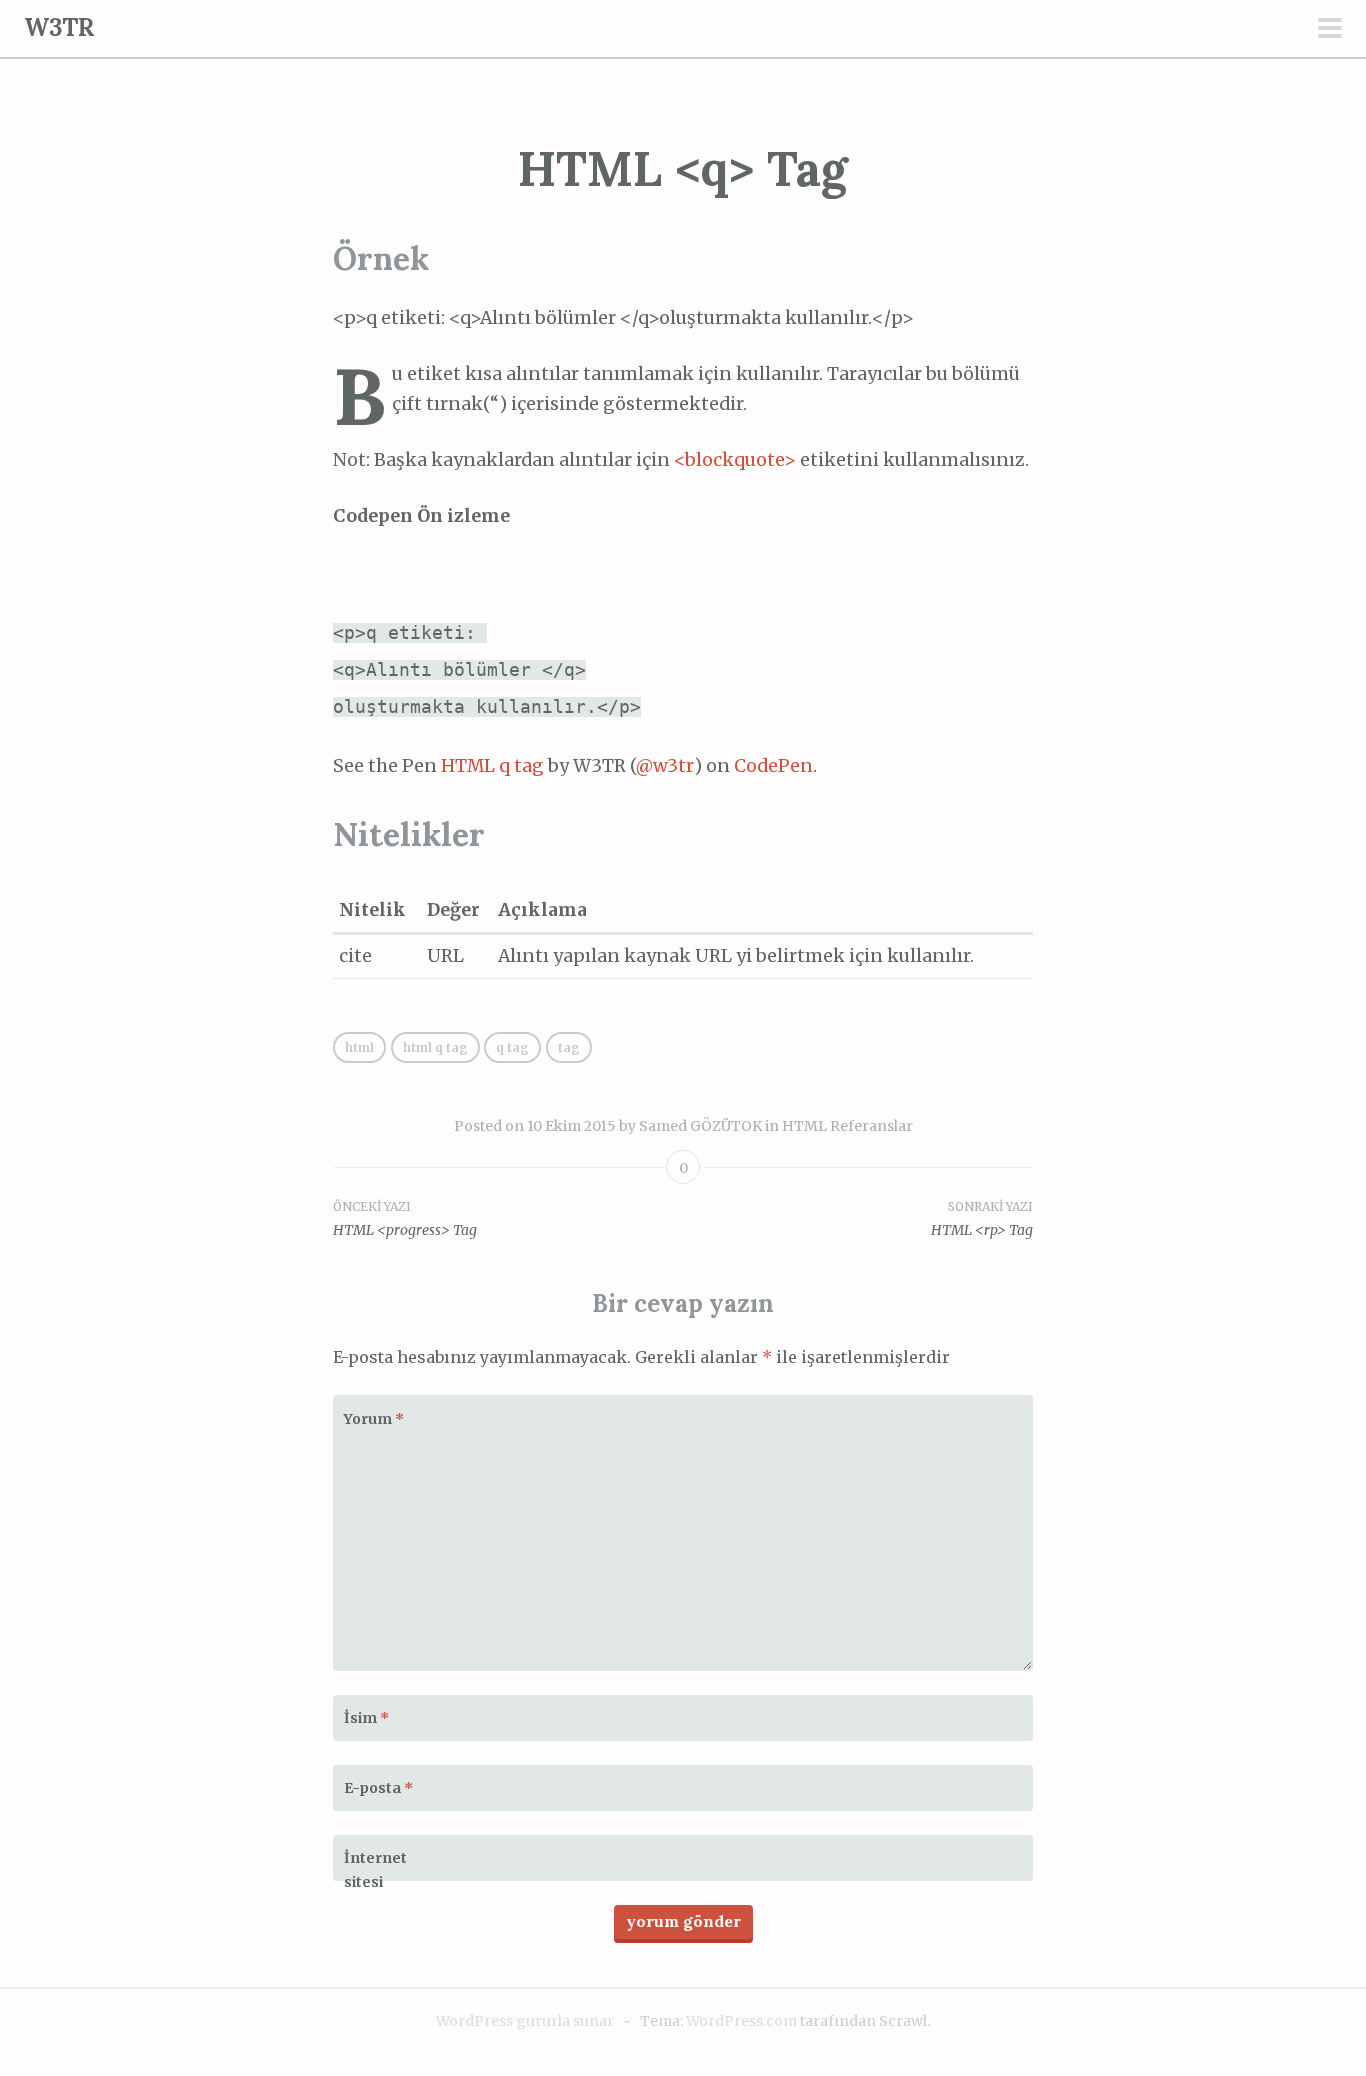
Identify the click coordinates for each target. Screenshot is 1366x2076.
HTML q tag (492, 766)
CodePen (773, 766)
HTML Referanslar (847, 1126)
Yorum (374, 1419)
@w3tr (665, 766)
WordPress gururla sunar (525, 2021)
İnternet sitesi (375, 1870)
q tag (512, 1047)
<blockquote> (735, 460)
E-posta (378, 1788)
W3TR (59, 27)
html (359, 1047)
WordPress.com (741, 2021)
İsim (366, 1718)
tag (569, 1047)
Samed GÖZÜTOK (700, 1126)
